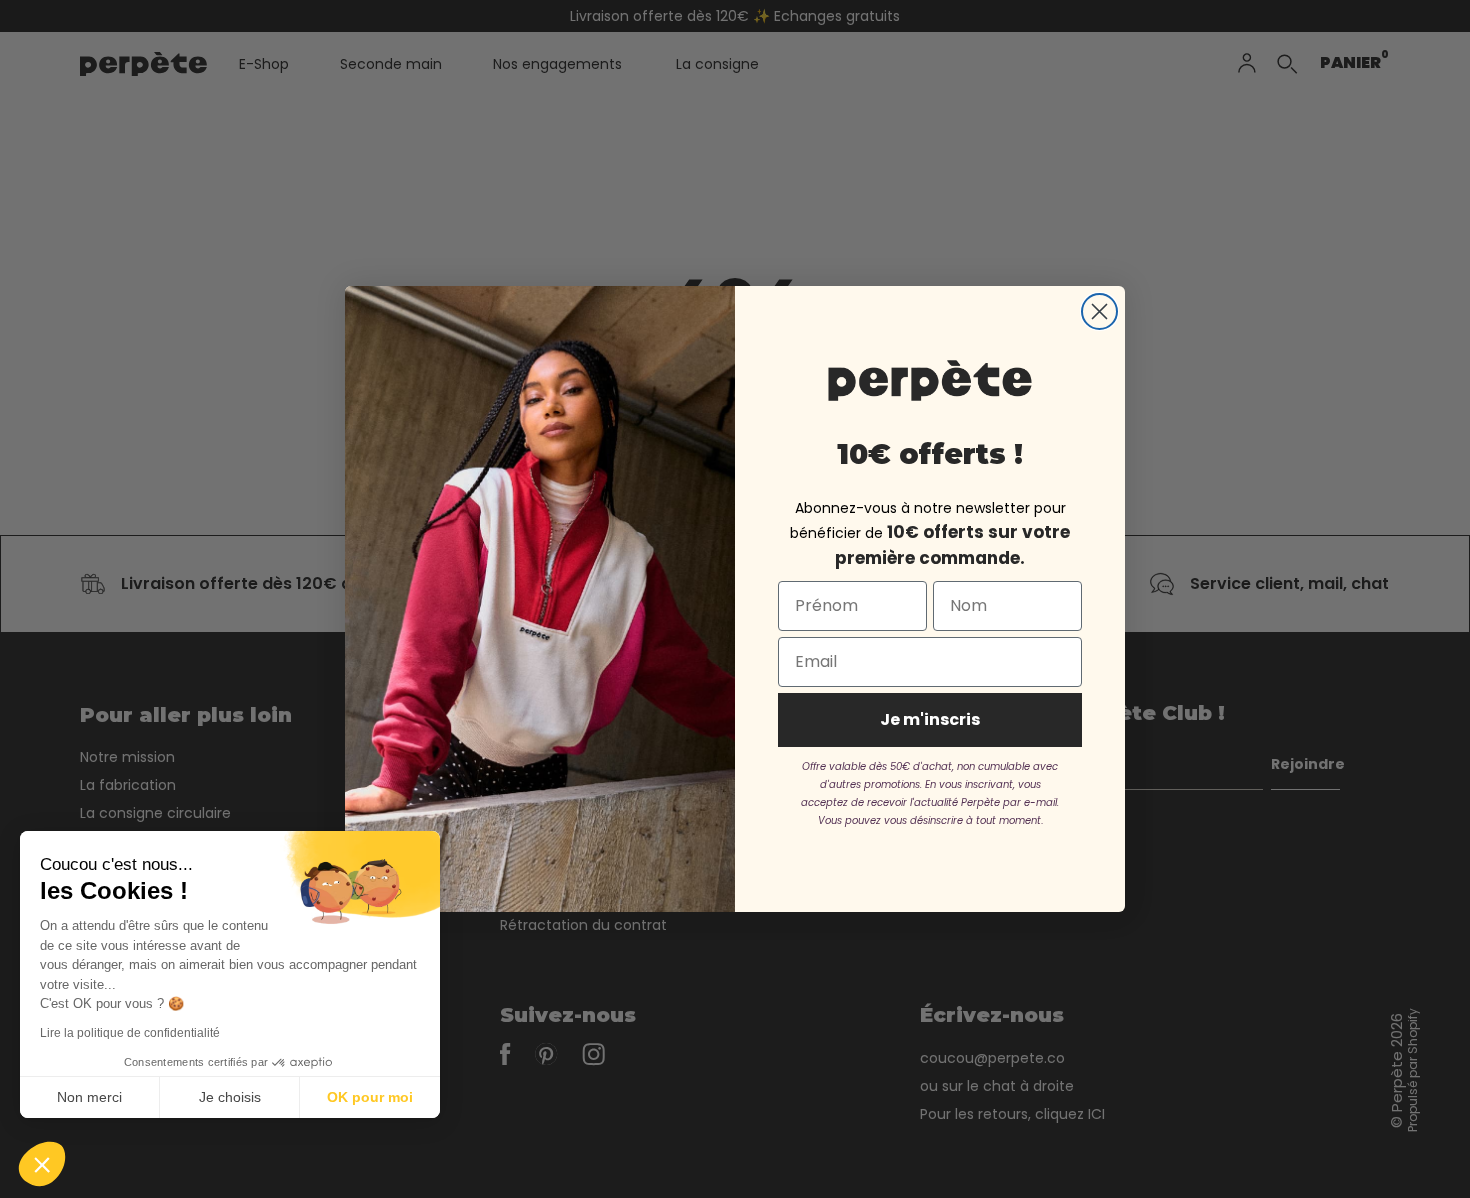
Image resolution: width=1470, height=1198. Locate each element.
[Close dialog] (1099, 311)
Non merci (89, 1097)
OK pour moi (370, 1097)
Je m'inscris (930, 719)
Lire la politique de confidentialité (130, 1033)
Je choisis (230, 1097)
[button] (42, 1164)
